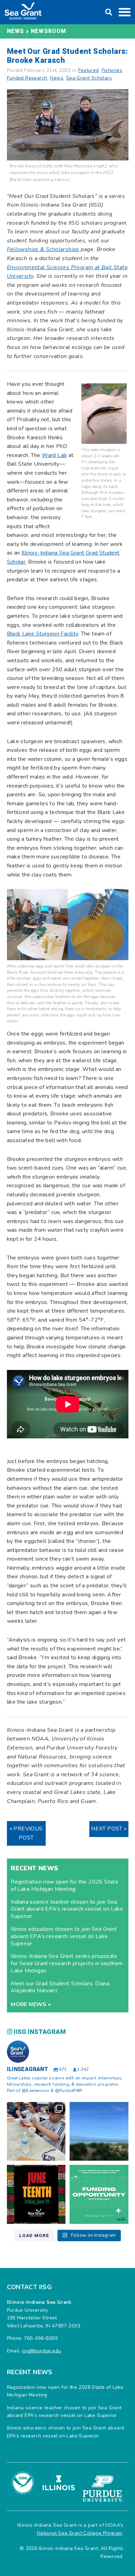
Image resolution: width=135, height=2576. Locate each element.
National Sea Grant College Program (80, 2533)
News (57, 78)
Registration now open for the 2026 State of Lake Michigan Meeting (65, 1885)
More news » (31, 2004)
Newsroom (49, 31)
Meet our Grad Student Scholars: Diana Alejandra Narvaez (60, 1987)
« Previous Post (26, 1833)
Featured (89, 70)
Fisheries (112, 70)
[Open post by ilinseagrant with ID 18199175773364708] (36, 2194)
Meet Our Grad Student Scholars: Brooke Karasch (67, 56)
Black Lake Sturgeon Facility (43, 634)
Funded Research (27, 78)
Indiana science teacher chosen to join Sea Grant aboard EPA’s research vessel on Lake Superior (67, 1909)
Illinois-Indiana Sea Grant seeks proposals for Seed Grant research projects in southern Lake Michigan (67, 1963)
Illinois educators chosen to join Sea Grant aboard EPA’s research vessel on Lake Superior (64, 1936)
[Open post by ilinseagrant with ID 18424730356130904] (99, 2194)
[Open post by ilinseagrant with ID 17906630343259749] (99, 2132)
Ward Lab (54, 455)
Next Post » (109, 1829)
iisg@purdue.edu (41, 2351)
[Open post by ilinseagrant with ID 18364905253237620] (36, 2132)
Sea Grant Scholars (89, 78)
